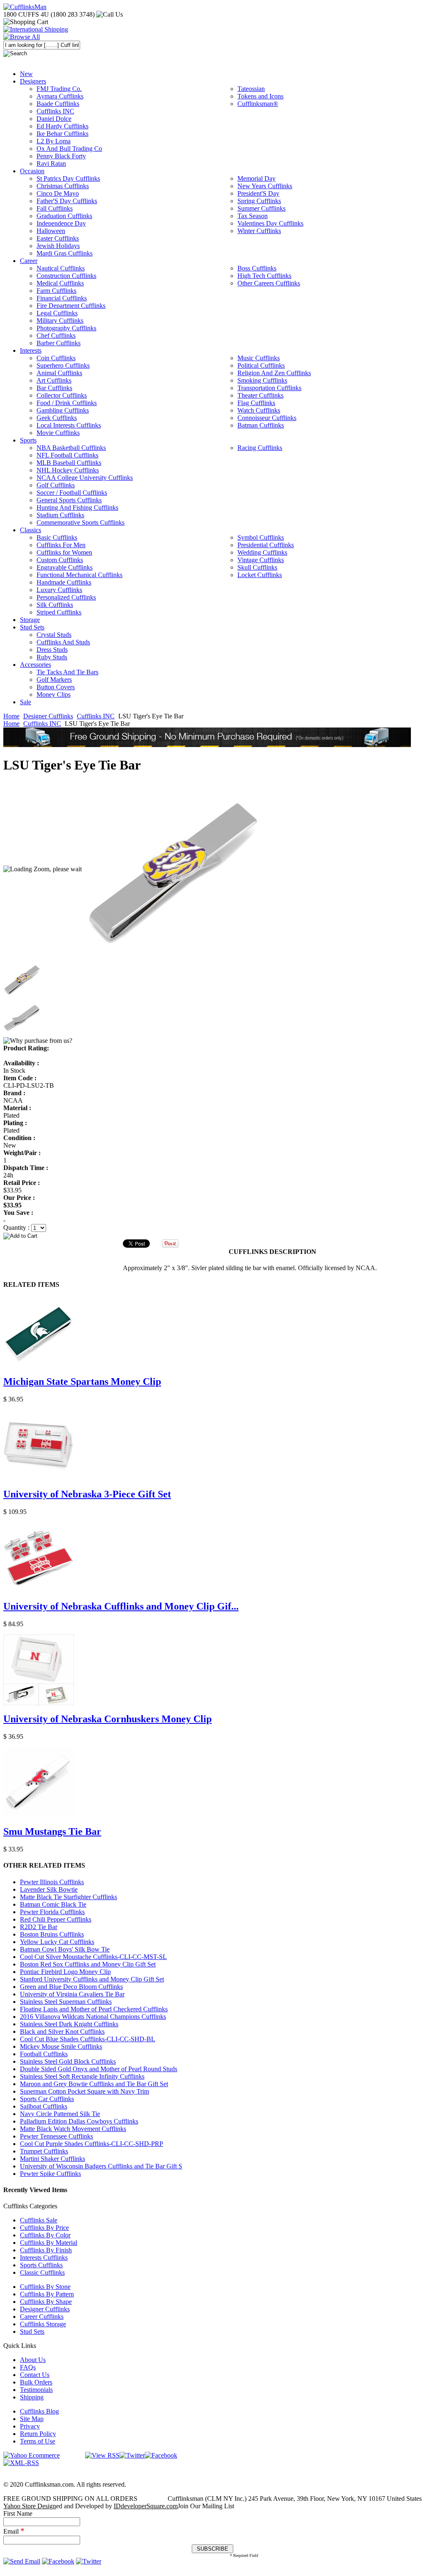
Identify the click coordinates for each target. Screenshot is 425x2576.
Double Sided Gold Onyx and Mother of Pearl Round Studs (99, 2069)
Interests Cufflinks (44, 2258)
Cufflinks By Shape (46, 2302)
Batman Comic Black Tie (53, 1904)
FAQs (28, 2367)
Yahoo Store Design (30, 2506)
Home (11, 716)
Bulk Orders (36, 2382)
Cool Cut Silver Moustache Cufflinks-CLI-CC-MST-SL (93, 1957)
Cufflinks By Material (49, 2243)
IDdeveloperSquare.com (146, 2506)
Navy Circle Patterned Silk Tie (60, 2114)
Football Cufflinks (44, 2054)
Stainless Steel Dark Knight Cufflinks (69, 2024)
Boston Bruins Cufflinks (52, 1934)
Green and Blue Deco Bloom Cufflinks (71, 1987)
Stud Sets (32, 2331)
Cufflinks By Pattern (47, 2294)
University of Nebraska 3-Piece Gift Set (87, 1494)
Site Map (32, 2419)
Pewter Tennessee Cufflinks (56, 2136)
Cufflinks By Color (45, 2235)
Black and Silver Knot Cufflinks (62, 2032)
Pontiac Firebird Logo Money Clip (65, 1972)
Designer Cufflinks (48, 716)
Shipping (32, 2397)
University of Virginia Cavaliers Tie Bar (72, 1994)
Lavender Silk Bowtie (49, 1889)
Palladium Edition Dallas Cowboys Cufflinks (79, 2121)
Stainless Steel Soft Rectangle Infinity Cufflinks (82, 2076)
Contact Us (35, 2375)
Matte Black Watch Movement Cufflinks (73, 2129)
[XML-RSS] (21, 2463)
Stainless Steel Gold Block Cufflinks (68, 2061)
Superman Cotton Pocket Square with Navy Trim (84, 2091)
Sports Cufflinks (41, 2265)
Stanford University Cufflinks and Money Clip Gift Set (92, 1979)
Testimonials (36, 2390)
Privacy (30, 2426)
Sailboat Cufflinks (44, 2106)
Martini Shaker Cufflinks (53, 2159)
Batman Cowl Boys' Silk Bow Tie (65, 1949)
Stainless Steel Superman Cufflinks (66, 2002)
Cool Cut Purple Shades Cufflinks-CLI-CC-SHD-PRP (92, 2144)
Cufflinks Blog (39, 2411)
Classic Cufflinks (42, 2272)
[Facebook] (161, 2455)
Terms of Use (38, 2441)
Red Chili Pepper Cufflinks (56, 1919)
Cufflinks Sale (39, 2220)
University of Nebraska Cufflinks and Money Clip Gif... (121, 1606)
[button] (212, 1236)
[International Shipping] (36, 29)
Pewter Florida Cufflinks (52, 1912)
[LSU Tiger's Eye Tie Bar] (173, 869)
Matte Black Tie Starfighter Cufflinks (68, 1897)
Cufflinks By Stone (45, 2287)
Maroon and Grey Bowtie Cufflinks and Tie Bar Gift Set (94, 2084)
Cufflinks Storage (43, 2324)
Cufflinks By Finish (46, 2250)
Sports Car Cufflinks (47, 2099)
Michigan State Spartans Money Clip (82, 1381)
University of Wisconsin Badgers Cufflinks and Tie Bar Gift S (101, 2166)
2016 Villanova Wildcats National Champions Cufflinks (93, 2017)
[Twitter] (132, 2455)
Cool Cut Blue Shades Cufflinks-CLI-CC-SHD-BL (88, 2039)
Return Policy (38, 2434)
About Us (33, 2360)
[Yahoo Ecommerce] (32, 2455)
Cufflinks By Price (44, 2228)
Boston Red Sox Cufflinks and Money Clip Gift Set (88, 1964)
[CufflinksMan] (25, 7)
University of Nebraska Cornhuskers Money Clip (107, 1719)
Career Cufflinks (42, 2317)
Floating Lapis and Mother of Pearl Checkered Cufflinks (94, 2009)
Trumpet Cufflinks (44, 2151)
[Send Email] (22, 2561)
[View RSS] (102, 2455)
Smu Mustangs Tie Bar (52, 1831)
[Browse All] (22, 37)
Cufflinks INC (96, 716)
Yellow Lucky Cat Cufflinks (57, 1942)
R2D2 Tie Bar (39, 1927)
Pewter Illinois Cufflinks (52, 1882)
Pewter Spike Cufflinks (50, 2174)
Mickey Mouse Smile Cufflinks (61, 2046)
